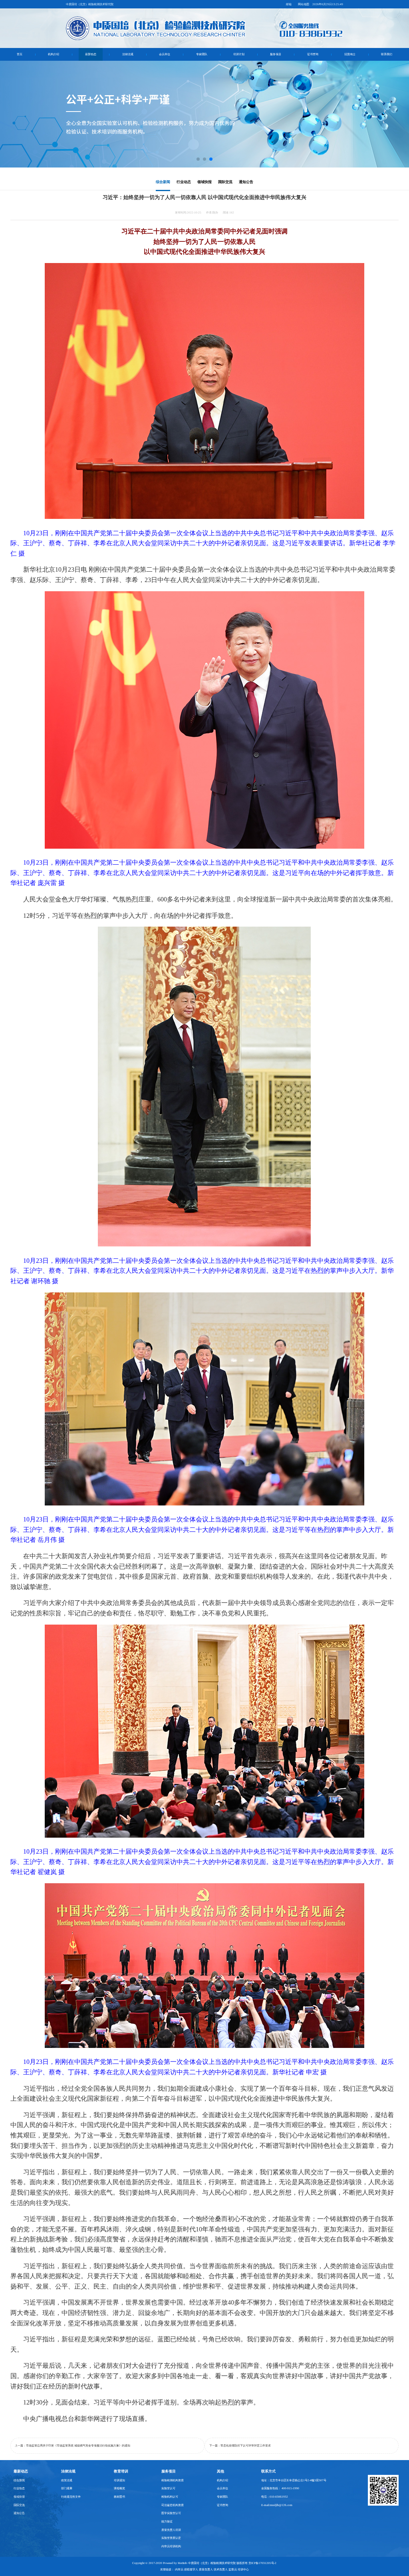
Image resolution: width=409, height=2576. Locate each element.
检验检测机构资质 (173, 2480)
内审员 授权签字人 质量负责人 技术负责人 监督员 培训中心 (212, 2569)
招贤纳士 (350, 54)
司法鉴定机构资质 (173, 2505)
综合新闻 (163, 182)
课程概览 (119, 2488)
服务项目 (276, 54)
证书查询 (313, 54)
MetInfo (183, 2563)
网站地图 (304, 4)
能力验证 (167, 2521)
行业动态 (184, 182)
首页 (20, 54)
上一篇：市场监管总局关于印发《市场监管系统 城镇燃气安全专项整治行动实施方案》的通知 (72, 2445)
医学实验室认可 (171, 2513)
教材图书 (119, 2497)
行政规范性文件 (71, 2497)
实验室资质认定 (171, 2538)
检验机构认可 (170, 2497)
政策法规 (67, 2480)
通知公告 (246, 182)
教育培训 (121, 2471)
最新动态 (91, 54)
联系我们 (387, 54)
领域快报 (204, 182)
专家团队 (202, 54)
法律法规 (128, 54)
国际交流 (225, 182)
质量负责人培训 (171, 2530)
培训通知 (119, 2480)
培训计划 (239, 54)
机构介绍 (54, 54)
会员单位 (165, 54)
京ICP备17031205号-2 (262, 2563)
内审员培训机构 (171, 2546)
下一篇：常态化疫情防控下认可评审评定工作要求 (240, 2445)
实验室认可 (168, 2488)
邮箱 (289, 4)
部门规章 (67, 2488)
